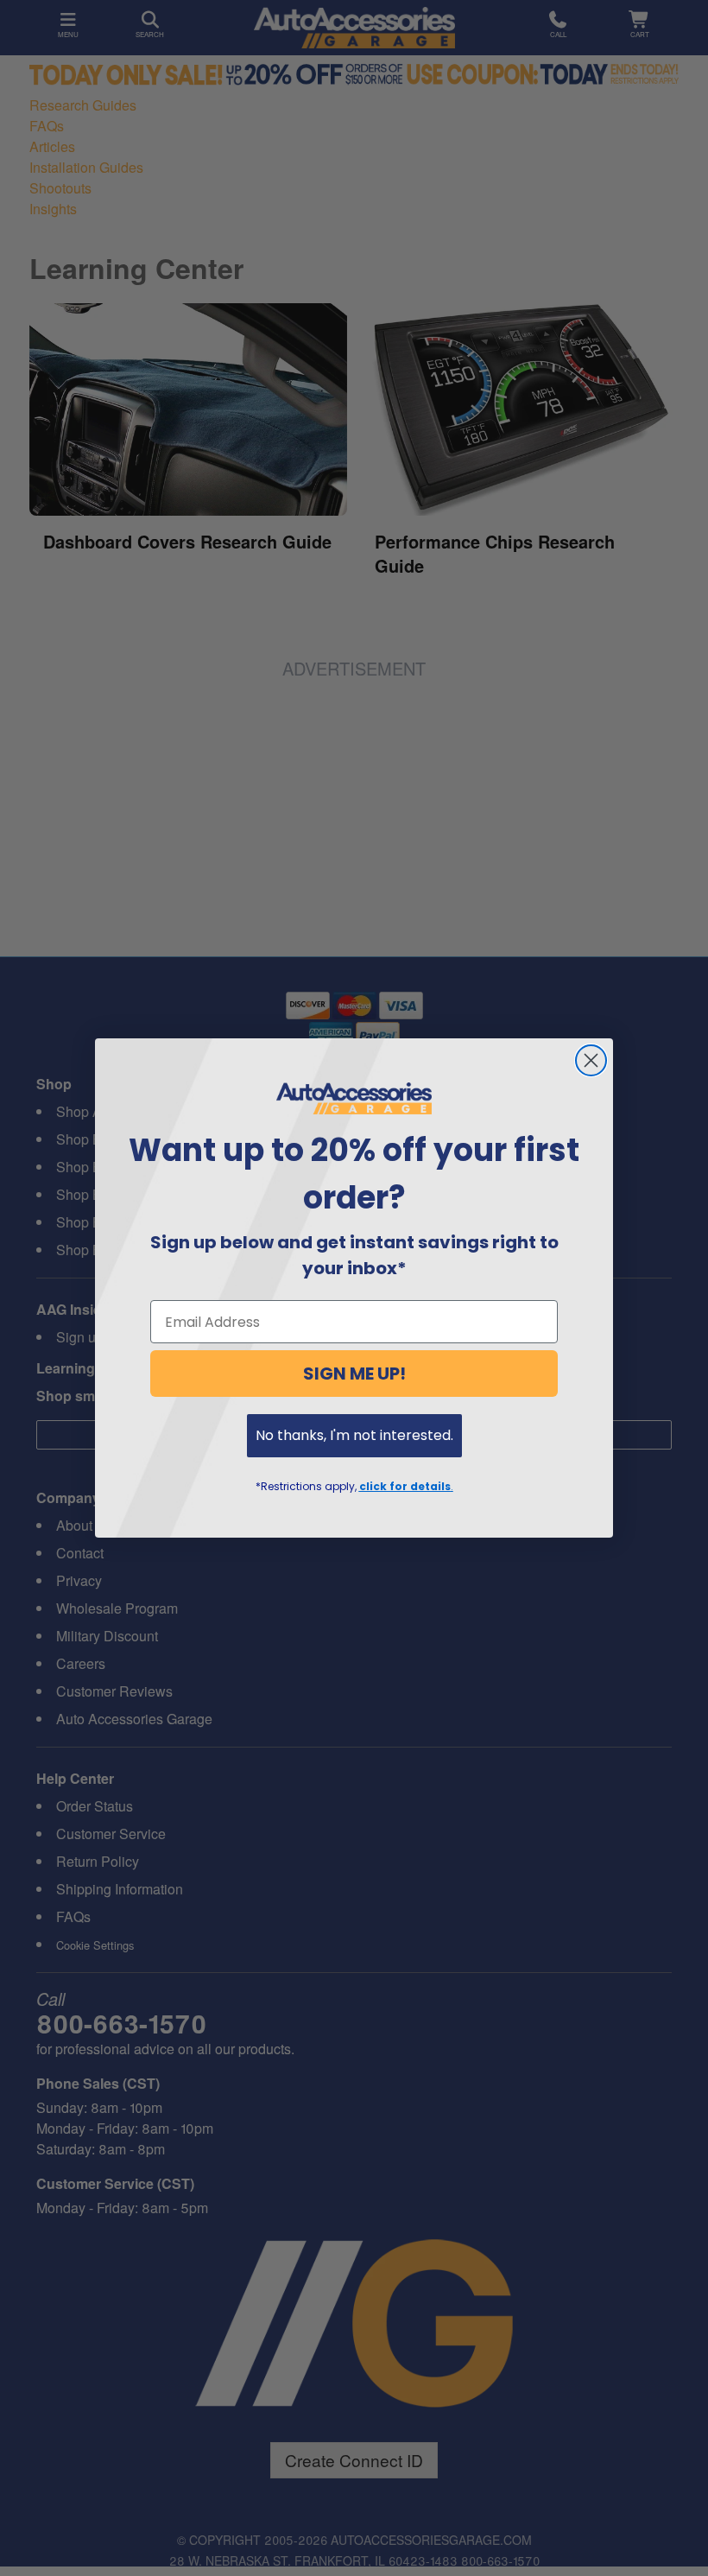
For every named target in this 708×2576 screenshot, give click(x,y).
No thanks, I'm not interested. (354, 1435)
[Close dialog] (591, 1060)
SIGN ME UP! (354, 1374)
